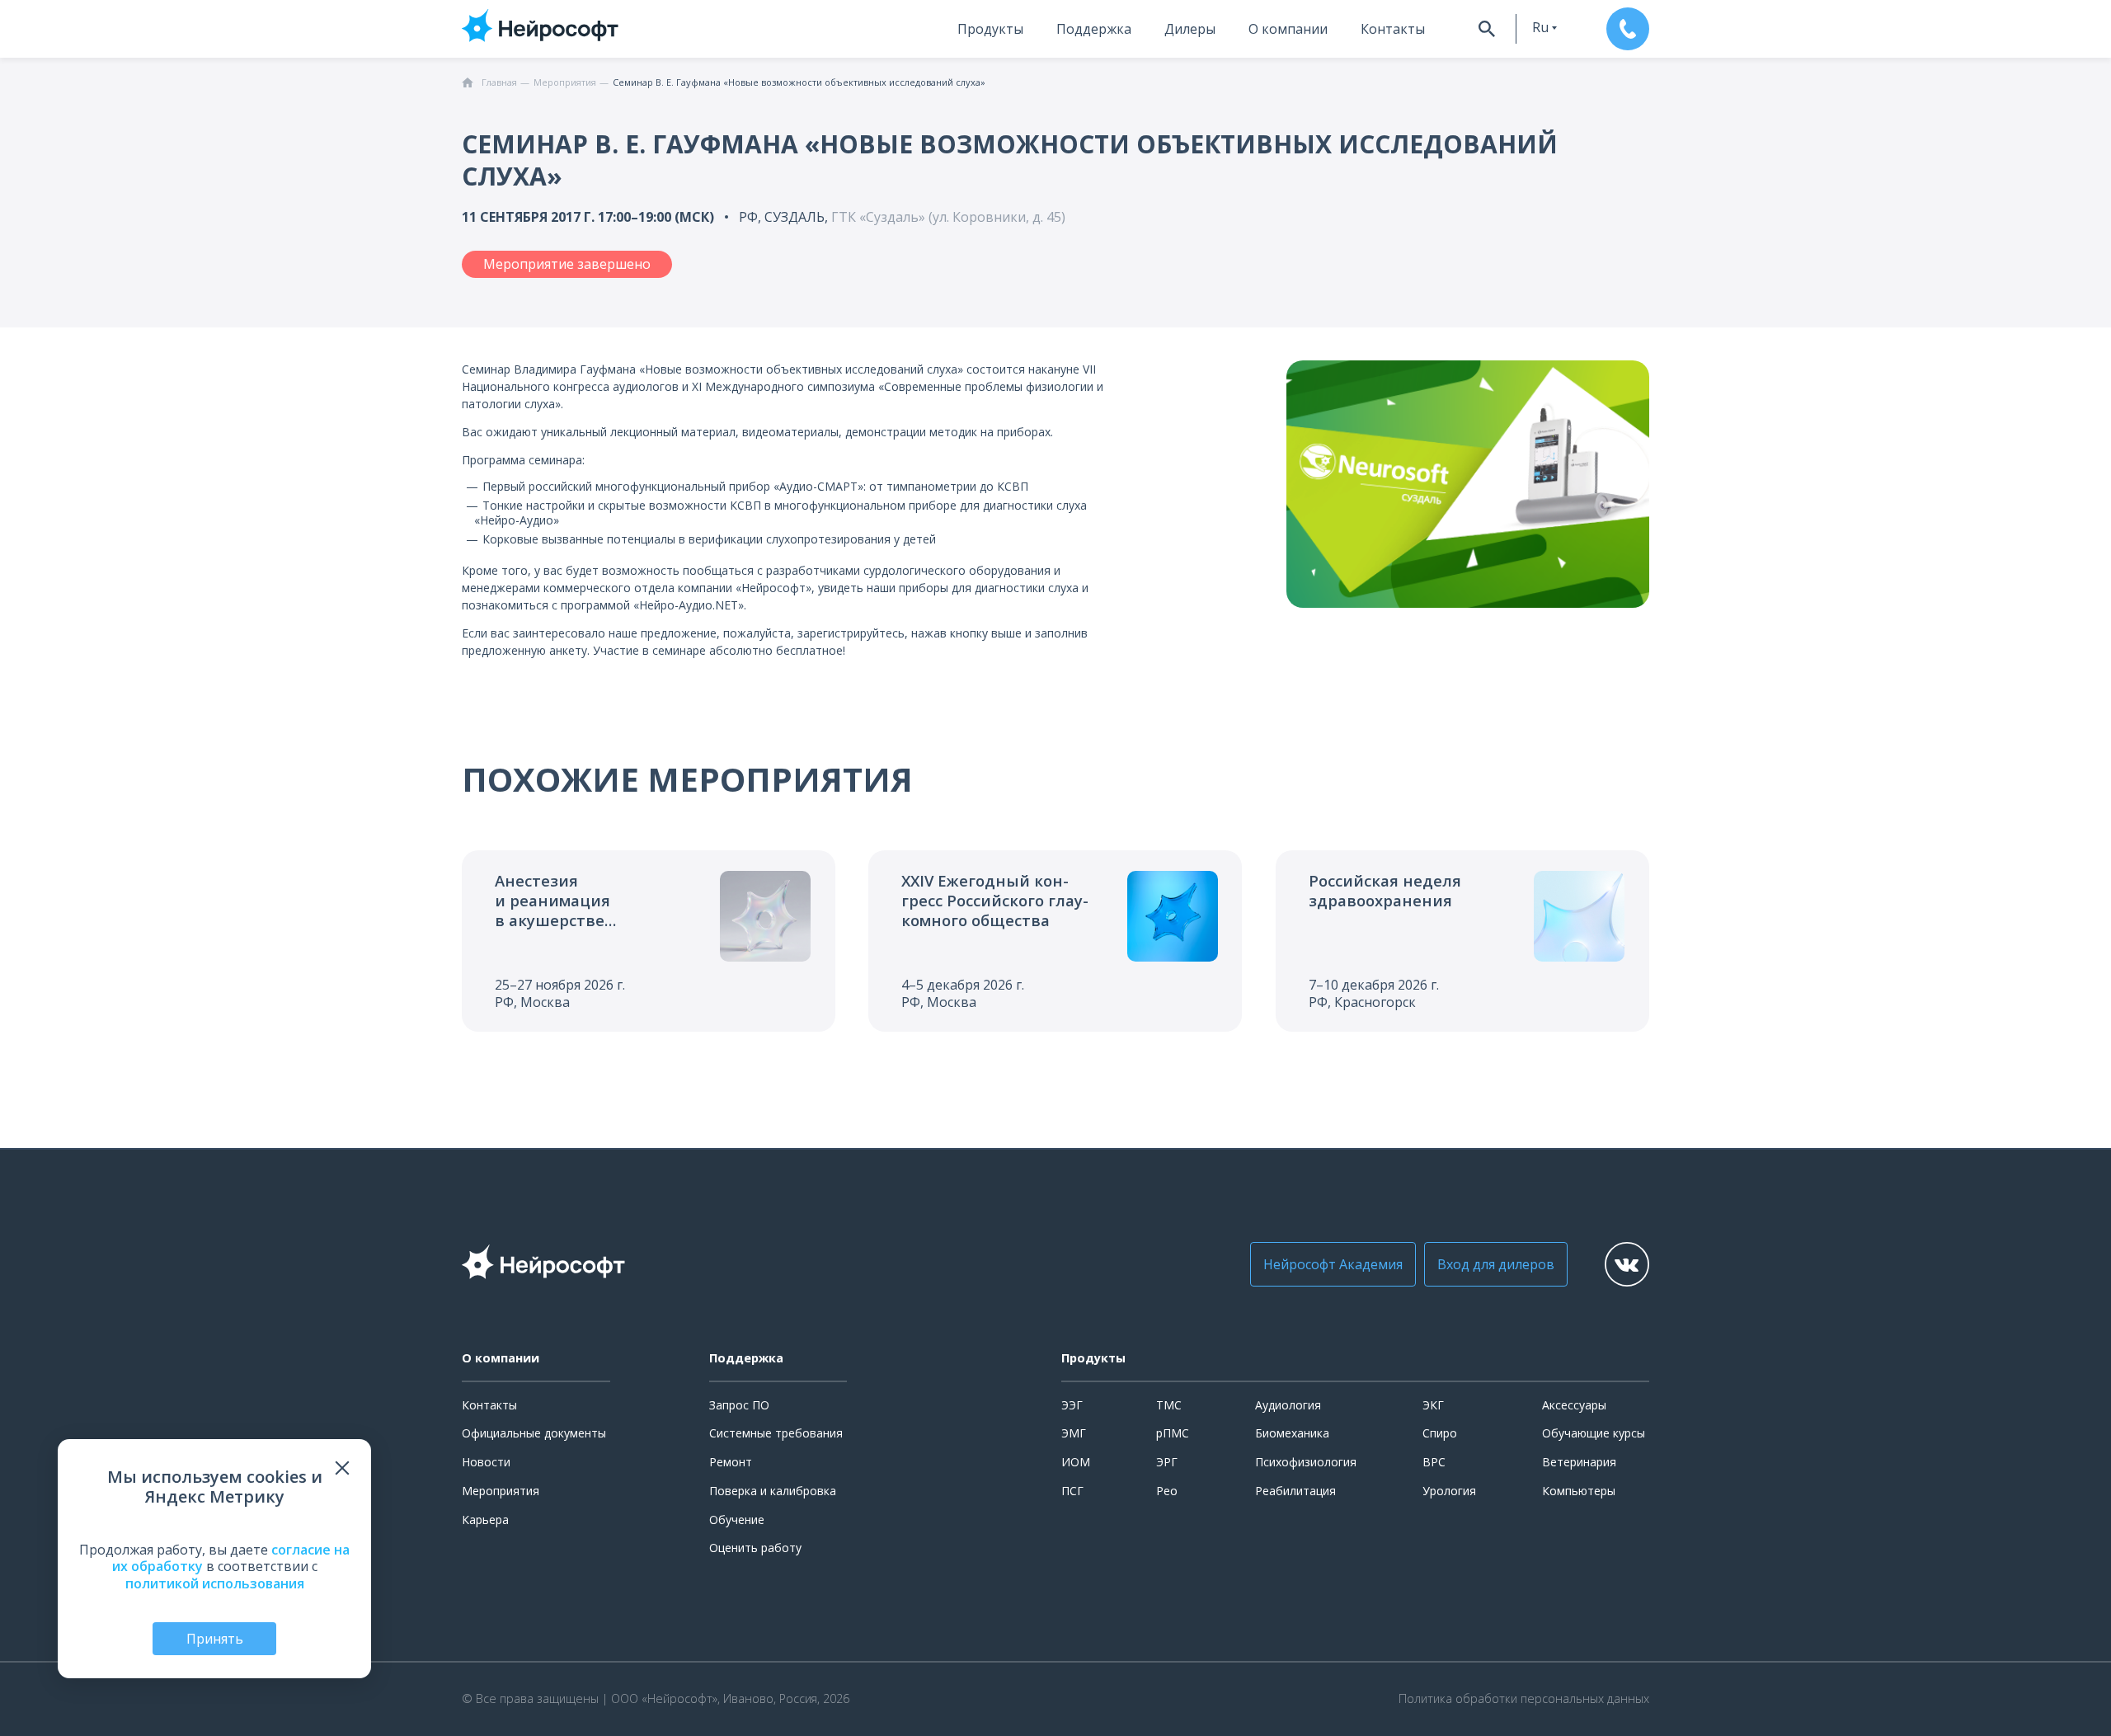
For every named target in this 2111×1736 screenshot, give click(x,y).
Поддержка (1094, 29)
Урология (1449, 1491)
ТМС (1169, 1405)
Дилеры (1190, 29)
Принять (215, 1639)
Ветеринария (1579, 1462)
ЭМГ (1074, 1433)
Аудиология (1288, 1405)
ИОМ (1076, 1462)
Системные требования (776, 1433)
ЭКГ (1433, 1405)
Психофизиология (1306, 1462)
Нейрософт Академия (1333, 1264)
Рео (1167, 1491)
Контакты (1393, 29)
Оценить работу (755, 1548)
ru (1540, 27)
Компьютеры (1579, 1491)
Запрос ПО (739, 1405)
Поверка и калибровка (773, 1491)
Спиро (1440, 1433)
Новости (486, 1462)
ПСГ (1072, 1491)
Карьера (485, 1520)
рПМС (1173, 1433)
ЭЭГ (1072, 1405)
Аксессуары (1574, 1405)
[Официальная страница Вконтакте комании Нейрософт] (1627, 1264)
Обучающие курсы (1594, 1433)
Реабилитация (1295, 1491)
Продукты (990, 29)
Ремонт (731, 1462)
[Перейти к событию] (649, 941)
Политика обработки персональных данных (1524, 1699)
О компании (1288, 29)
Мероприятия (501, 1491)
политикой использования (215, 1583)
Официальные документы (534, 1433)
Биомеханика (1292, 1433)
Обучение (737, 1520)
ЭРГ (1167, 1462)
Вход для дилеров (1496, 1264)
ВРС (1434, 1462)
